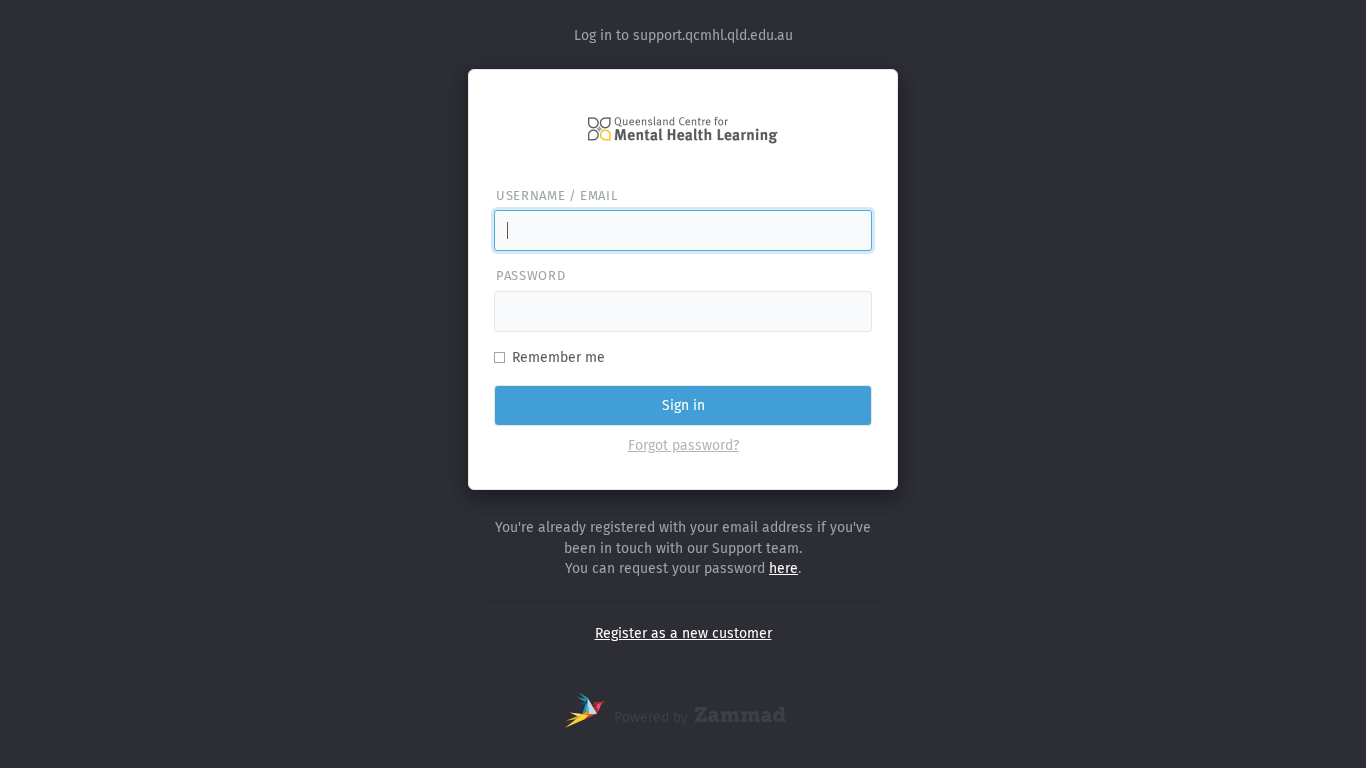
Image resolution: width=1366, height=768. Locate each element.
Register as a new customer (683, 633)
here (783, 568)
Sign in (683, 405)
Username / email (556, 195)
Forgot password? (683, 445)
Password (530, 275)
